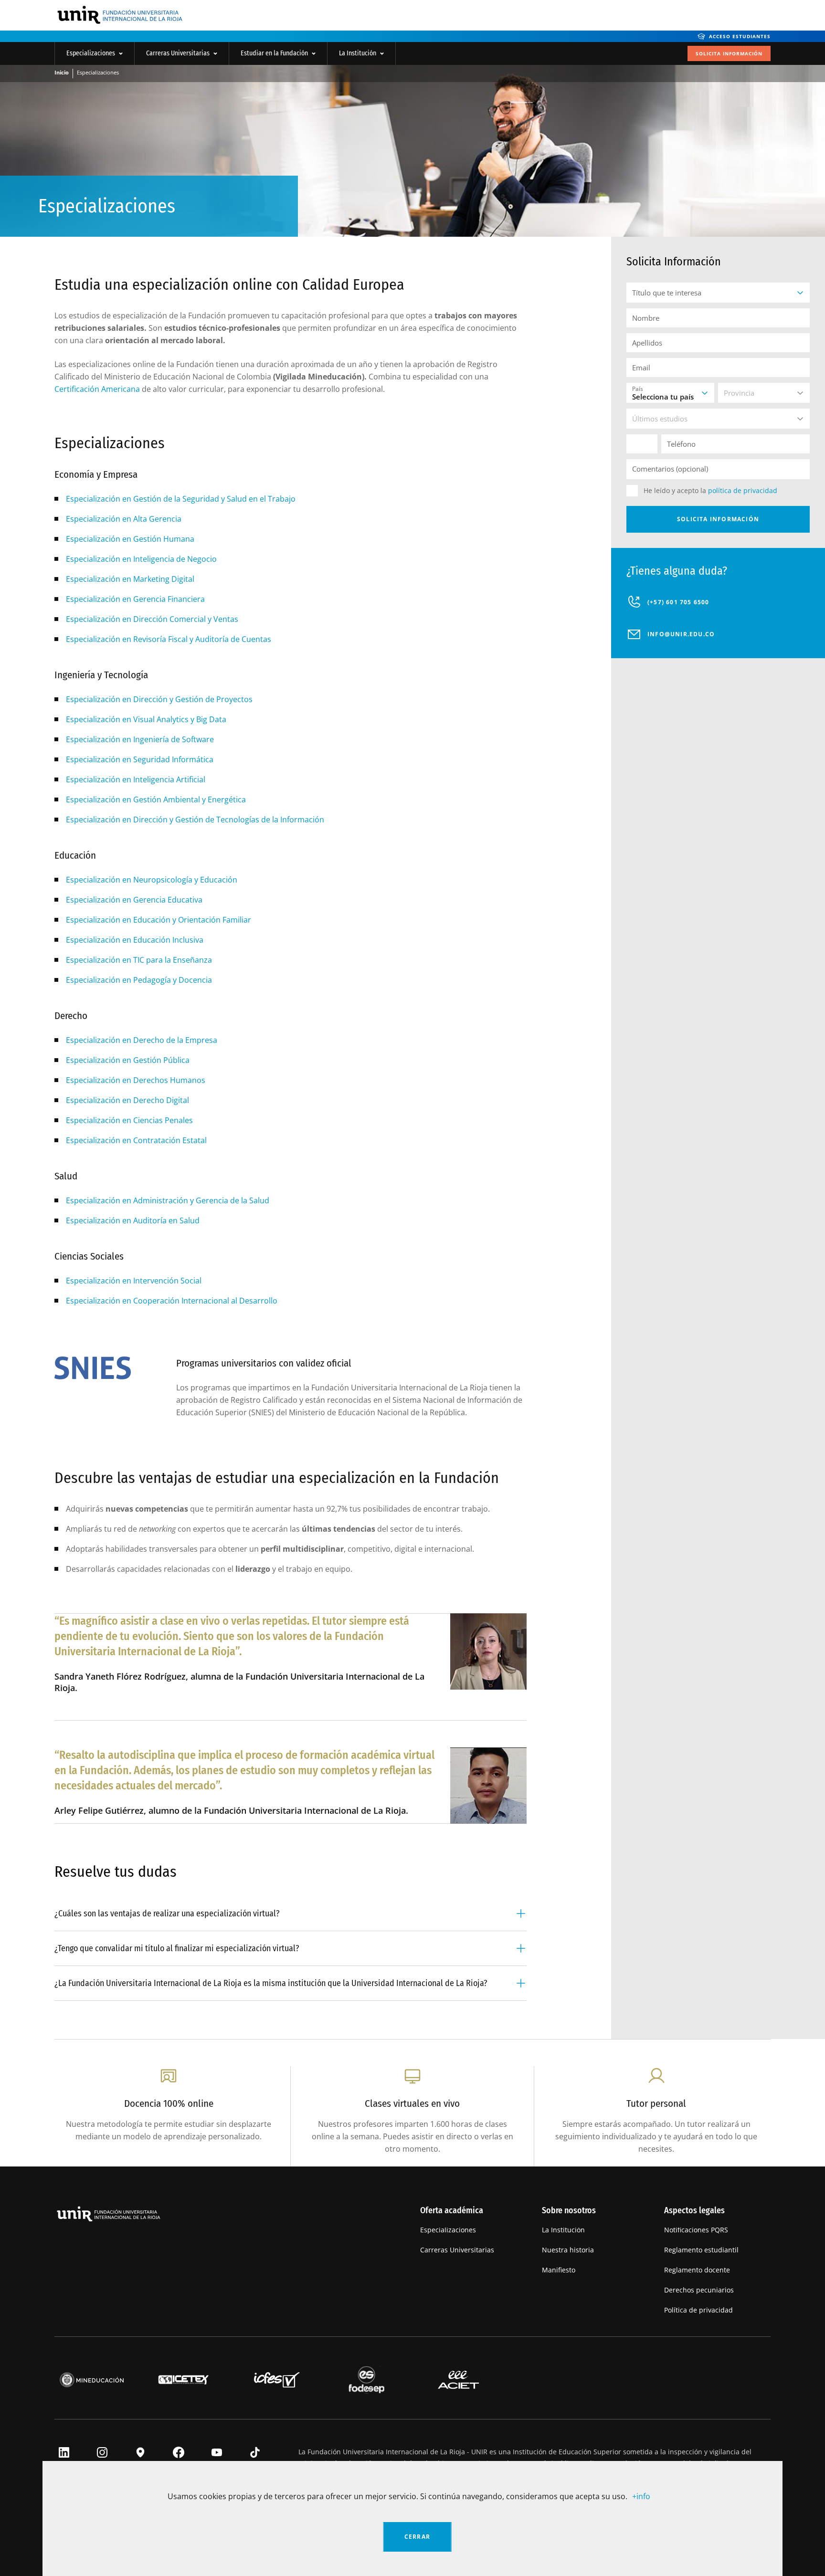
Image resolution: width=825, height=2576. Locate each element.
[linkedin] (61, 2453)
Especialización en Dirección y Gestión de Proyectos (159, 699)
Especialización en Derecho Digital (127, 1100)
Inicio (62, 72)
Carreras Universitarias (178, 53)
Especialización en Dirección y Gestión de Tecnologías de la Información (195, 820)
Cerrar (417, 2537)
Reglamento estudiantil (701, 2250)
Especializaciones (91, 53)
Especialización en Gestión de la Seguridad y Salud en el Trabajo (181, 499)
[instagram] (99, 2453)
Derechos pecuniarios (699, 2290)
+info (641, 2496)
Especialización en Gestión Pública (128, 1060)
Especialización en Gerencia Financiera (135, 599)
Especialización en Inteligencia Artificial (136, 779)
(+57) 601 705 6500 (678, 602)
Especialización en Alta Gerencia (124, 519)
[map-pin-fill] (137, 2453)
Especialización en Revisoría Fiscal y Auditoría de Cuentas (169, 639)
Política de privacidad (698, 2310)
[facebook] (176, 2453)
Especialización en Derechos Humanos (136, 1080)
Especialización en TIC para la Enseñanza (139, 960)
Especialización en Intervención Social (134, 1281)
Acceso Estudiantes (740, 36)
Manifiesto (559, 2270)
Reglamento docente (697, 2270)
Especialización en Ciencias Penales (129, 1120)
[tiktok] (252, 2453)
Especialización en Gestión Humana (130, 539)
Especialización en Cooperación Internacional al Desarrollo (172, 1301)
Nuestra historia (568, 2250)
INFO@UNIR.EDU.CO (681, 634)
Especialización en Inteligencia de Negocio (141, 559)
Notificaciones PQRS (696, 2230)
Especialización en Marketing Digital (130, 579)
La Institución (358, 53)
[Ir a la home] (119, 16)
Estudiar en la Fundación (274, 53)
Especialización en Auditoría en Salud (133, 1220)
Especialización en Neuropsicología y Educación (152, 880)
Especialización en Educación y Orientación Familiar (159, 920)
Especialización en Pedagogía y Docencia (139, 980)
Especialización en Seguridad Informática (140, 759)
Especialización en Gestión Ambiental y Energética (156, 799)
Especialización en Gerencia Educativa (134, 900)
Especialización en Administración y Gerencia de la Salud (168, 1200)
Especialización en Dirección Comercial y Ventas (152, 619)
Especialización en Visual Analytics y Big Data (146, 719)
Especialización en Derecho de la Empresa (142, 1040)
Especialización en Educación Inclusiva (135, 940)
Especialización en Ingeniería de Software (140, 739)
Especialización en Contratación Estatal (136, 1140)
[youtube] (214, 2453)
